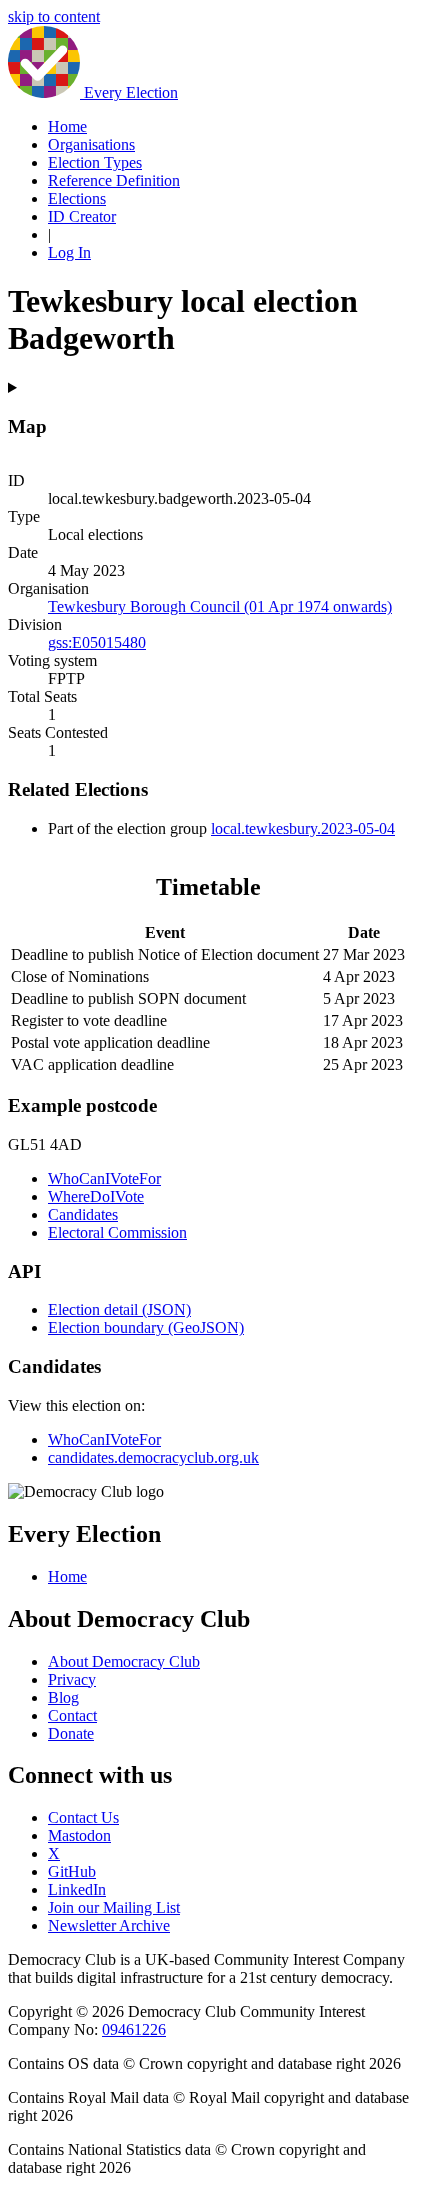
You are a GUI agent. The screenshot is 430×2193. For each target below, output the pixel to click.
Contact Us (83, 1817)
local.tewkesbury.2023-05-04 (303, 828)
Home (67, 126)
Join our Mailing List (114, 1907)
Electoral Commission (117, 1232)
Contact (72, 1715)
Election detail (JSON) (119, 1309)
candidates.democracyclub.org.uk (153, 1457)
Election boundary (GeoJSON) (146, 1327)
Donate (71, 1733)
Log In (69, 252)
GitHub (72, 1871)
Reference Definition (114, 180)
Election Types (95, 162)
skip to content (54, 16)
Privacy (72, 1679)
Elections (77, 198)
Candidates (83, 1214)
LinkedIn (77, 1889)
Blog (63, 1697)
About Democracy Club (124, 1661)
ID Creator (82, 216)
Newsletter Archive (109, 1925)
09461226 (134, 2029)
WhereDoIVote (96, 1196)
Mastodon (79, 1835)
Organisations (91, 144)
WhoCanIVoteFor (104, 1178)
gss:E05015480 (97, 642)
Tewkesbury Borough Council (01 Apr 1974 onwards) (220, 606)
